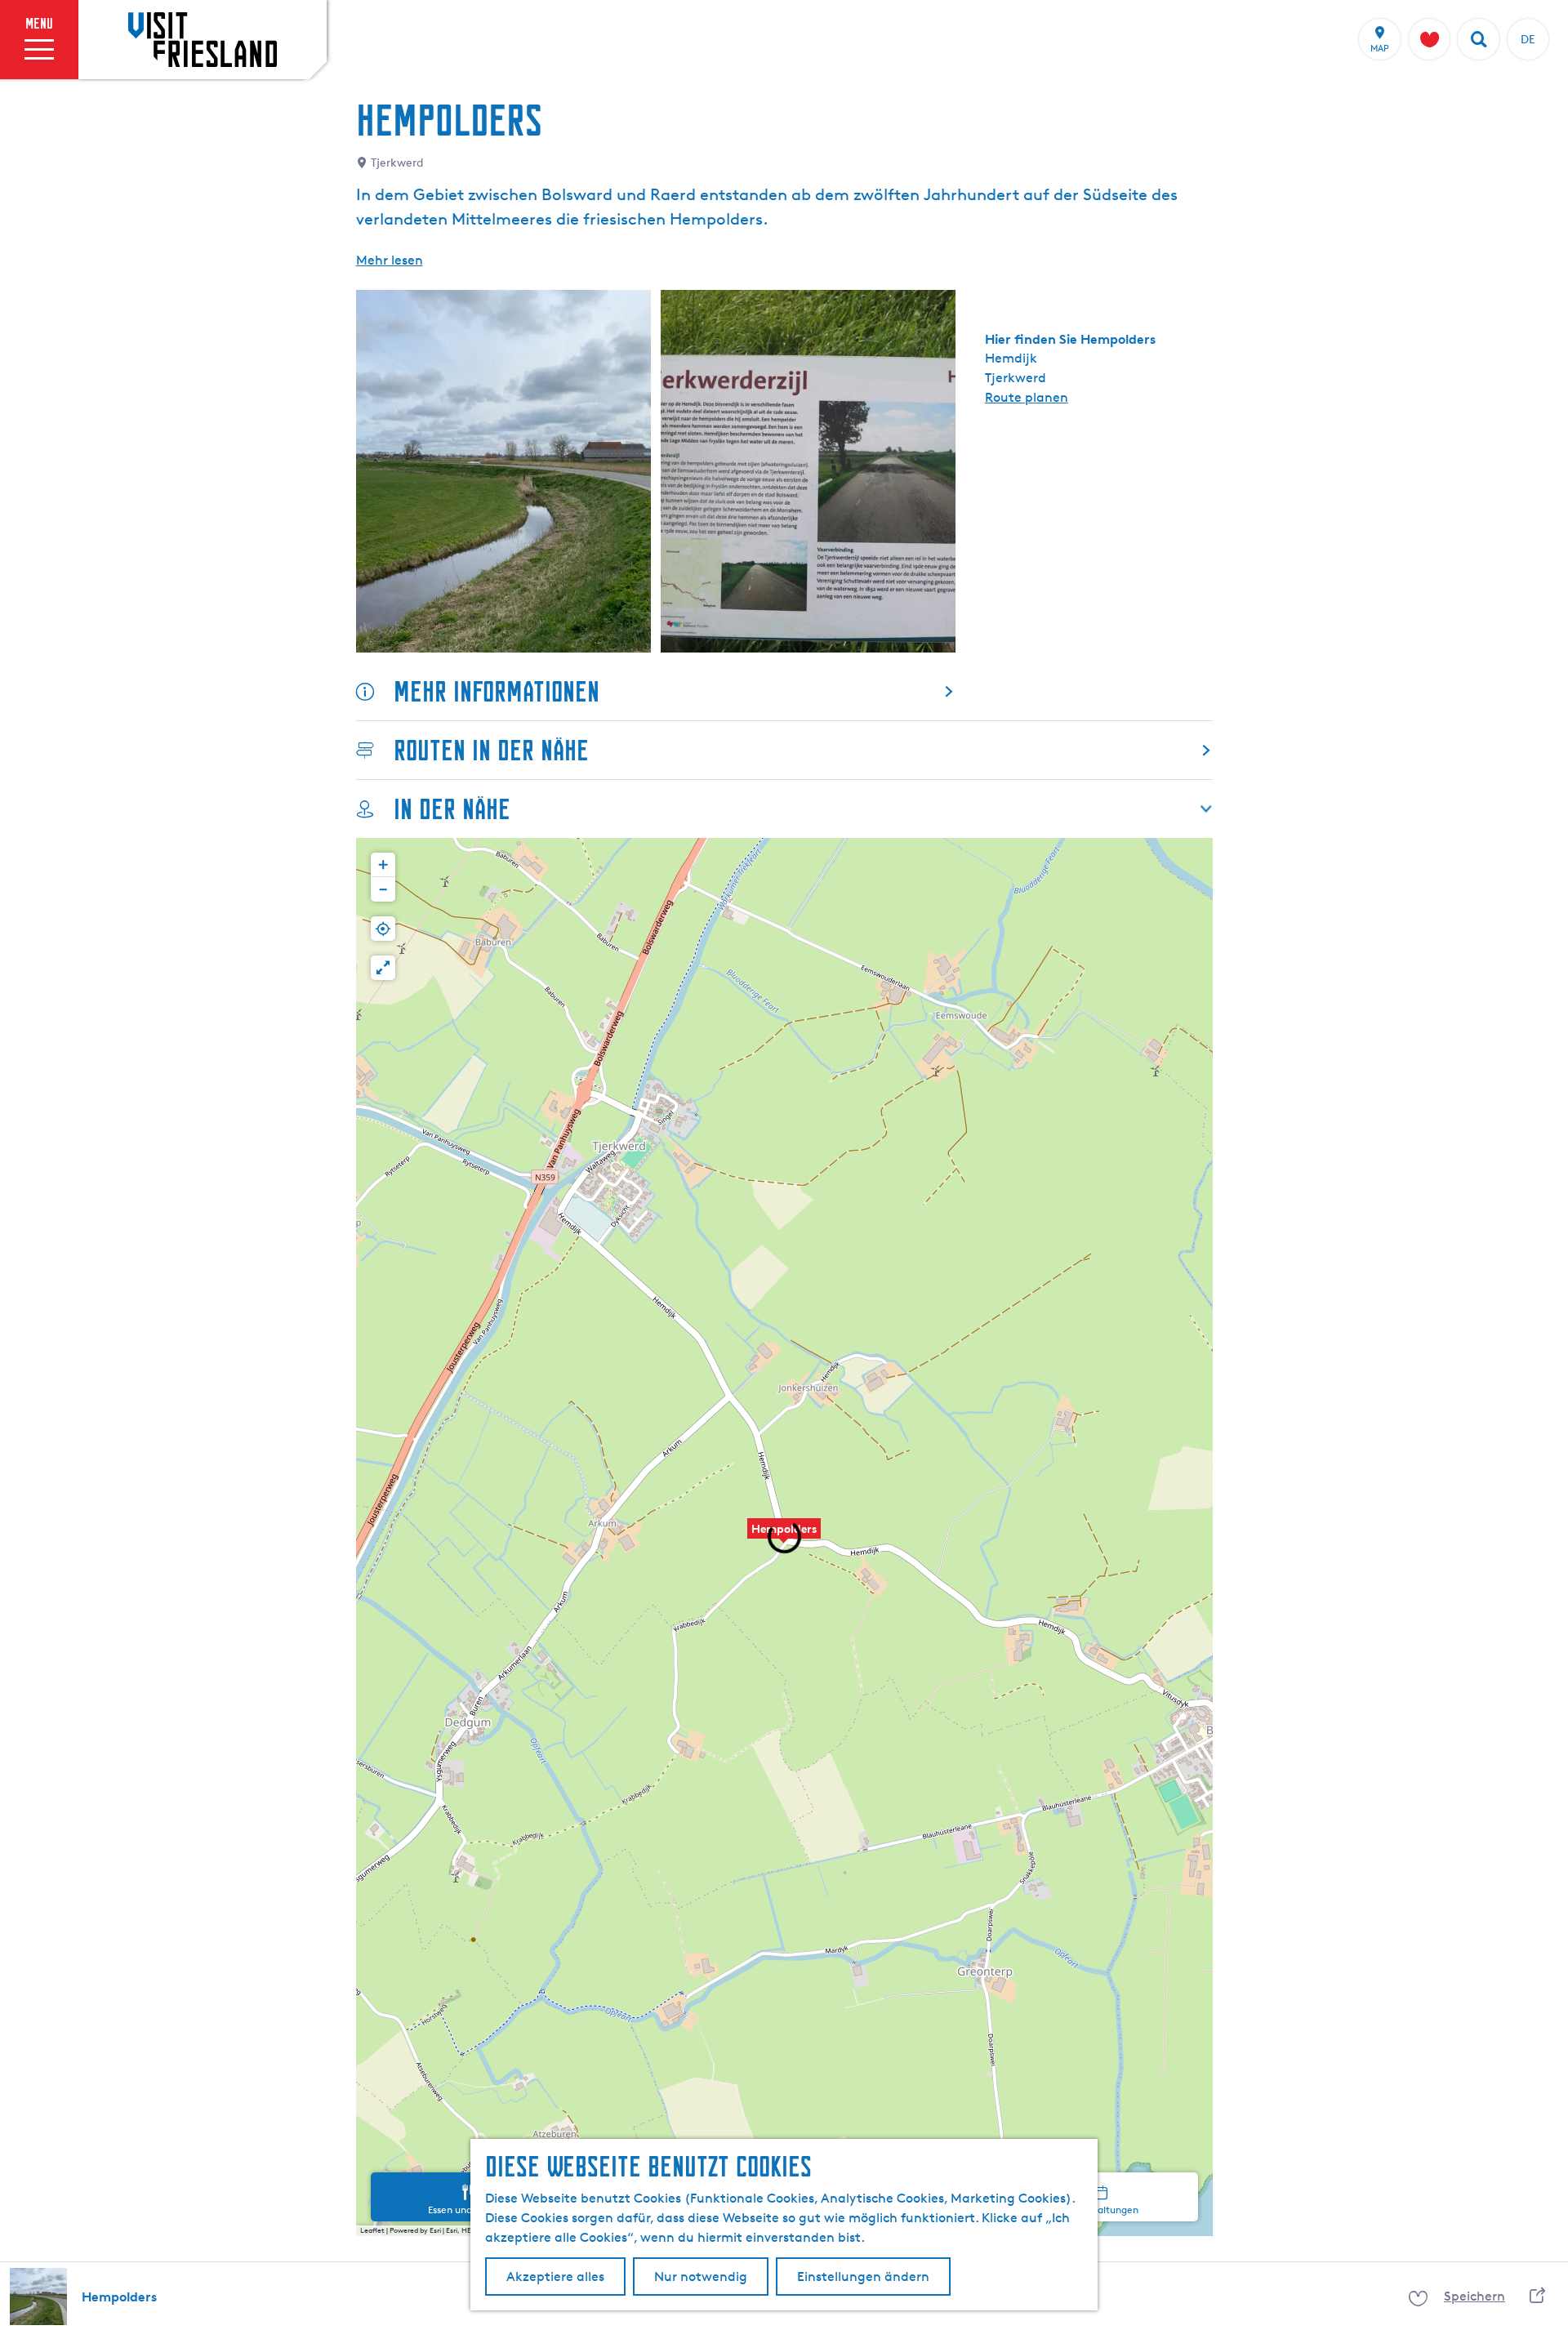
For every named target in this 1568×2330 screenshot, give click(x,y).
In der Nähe (452, 809)
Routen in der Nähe (491, 750)
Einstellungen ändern (863, 2277)
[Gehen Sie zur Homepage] (203, 39)
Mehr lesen (390, 260)
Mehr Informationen (497, 691)
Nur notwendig (701, 2277)
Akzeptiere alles (555, 2277)
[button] (784, 1537)
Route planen (1027, 397)
